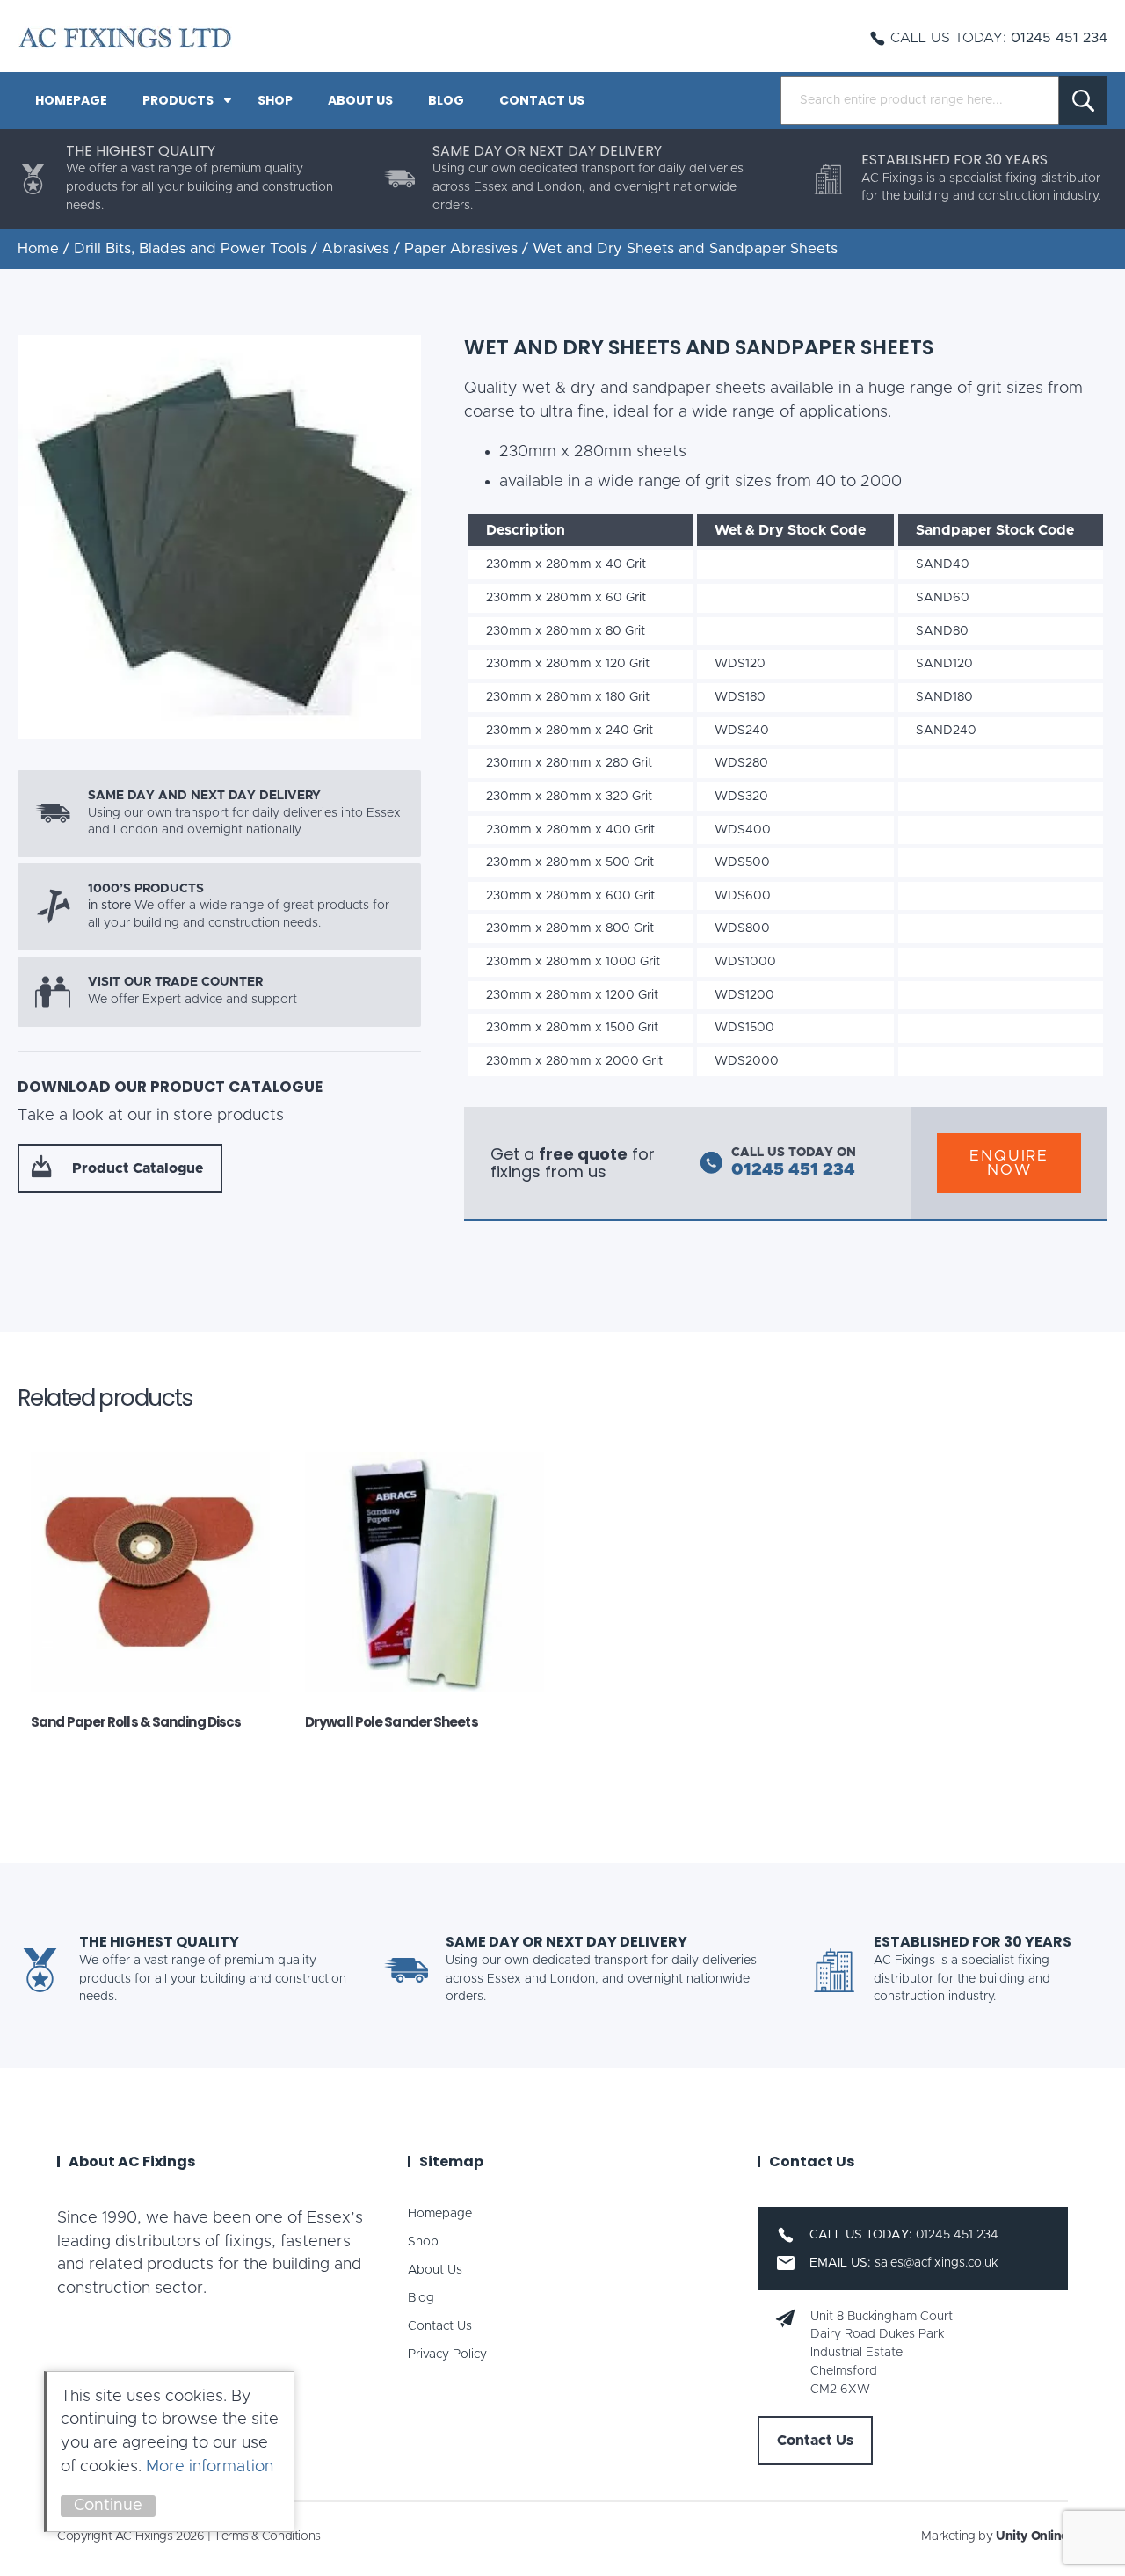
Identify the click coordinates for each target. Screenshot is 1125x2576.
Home (38, 249)
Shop (275, 100)
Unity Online (1032, 2536)
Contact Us (542, 100)
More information (210, 2467)
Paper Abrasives (461, 249)
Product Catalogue (138, 1168)
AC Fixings (125, 38)
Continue (108, 2506)
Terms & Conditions (267, 2536)
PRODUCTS (178, 100)
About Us (360, 100)
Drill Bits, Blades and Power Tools (190, 249)
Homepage (71, 100)
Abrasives (356, 249)
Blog (446, 100)
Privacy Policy (447, 2354)
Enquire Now (1009, 1163)
